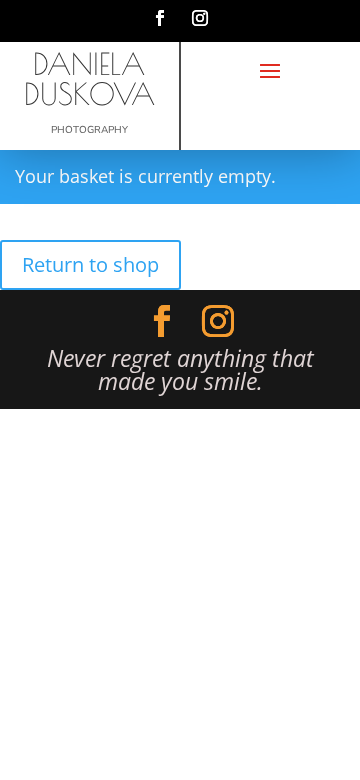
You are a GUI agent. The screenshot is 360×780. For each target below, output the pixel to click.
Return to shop (90, 264)
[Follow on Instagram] (200, 18)
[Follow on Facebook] (160, 18)
